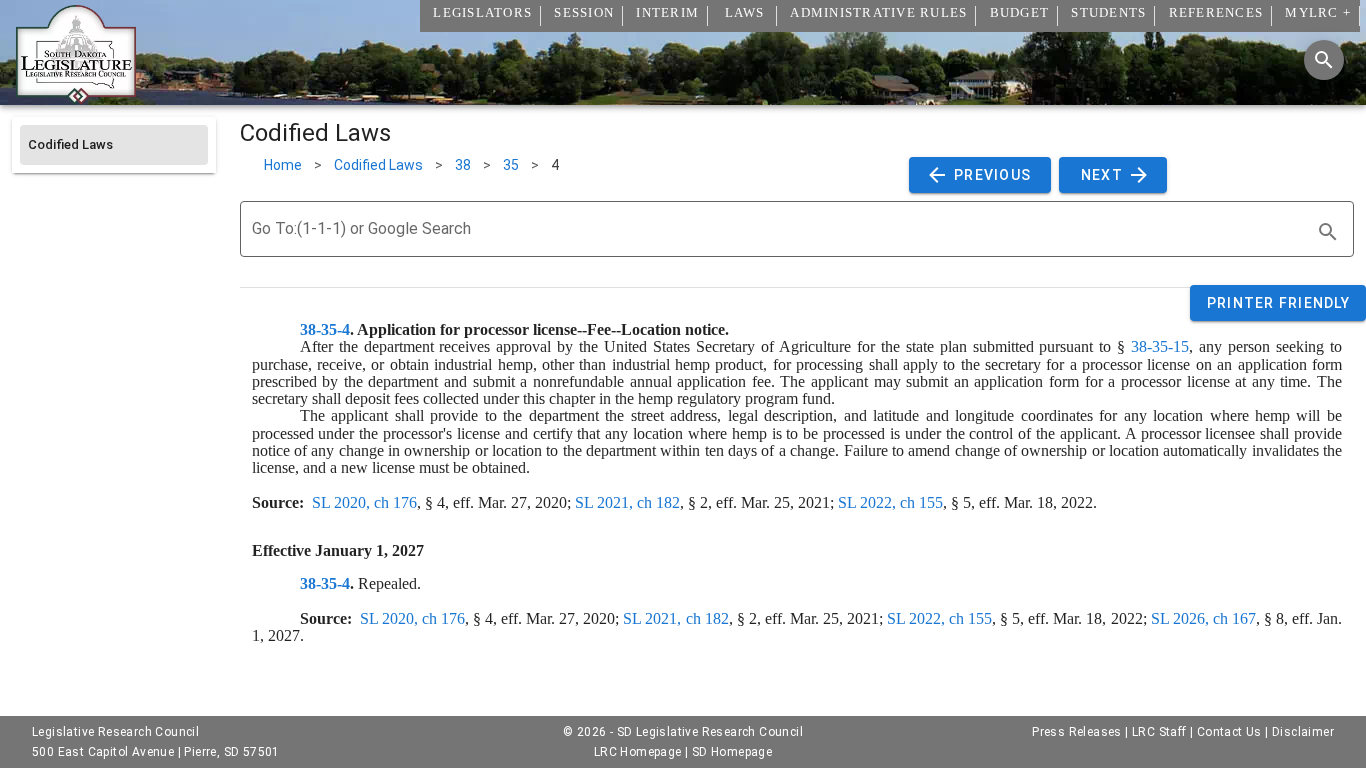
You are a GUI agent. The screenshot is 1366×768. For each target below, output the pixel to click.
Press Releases (1077, 732)
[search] (1328, 232)
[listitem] (114, 145)
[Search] (1324, 60)
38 (463, 165)
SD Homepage (732, 752)
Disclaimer (1303, 732)
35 (511, 165)
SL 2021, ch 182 (627, 502)
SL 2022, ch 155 (890, 502)
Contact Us (1229, 732)
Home (283, 165)
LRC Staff (1159, 732)
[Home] (76, 97)
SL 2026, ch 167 (1203, 618)
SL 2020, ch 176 (364, 502)
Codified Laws (378, 165)
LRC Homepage (638, 752)
